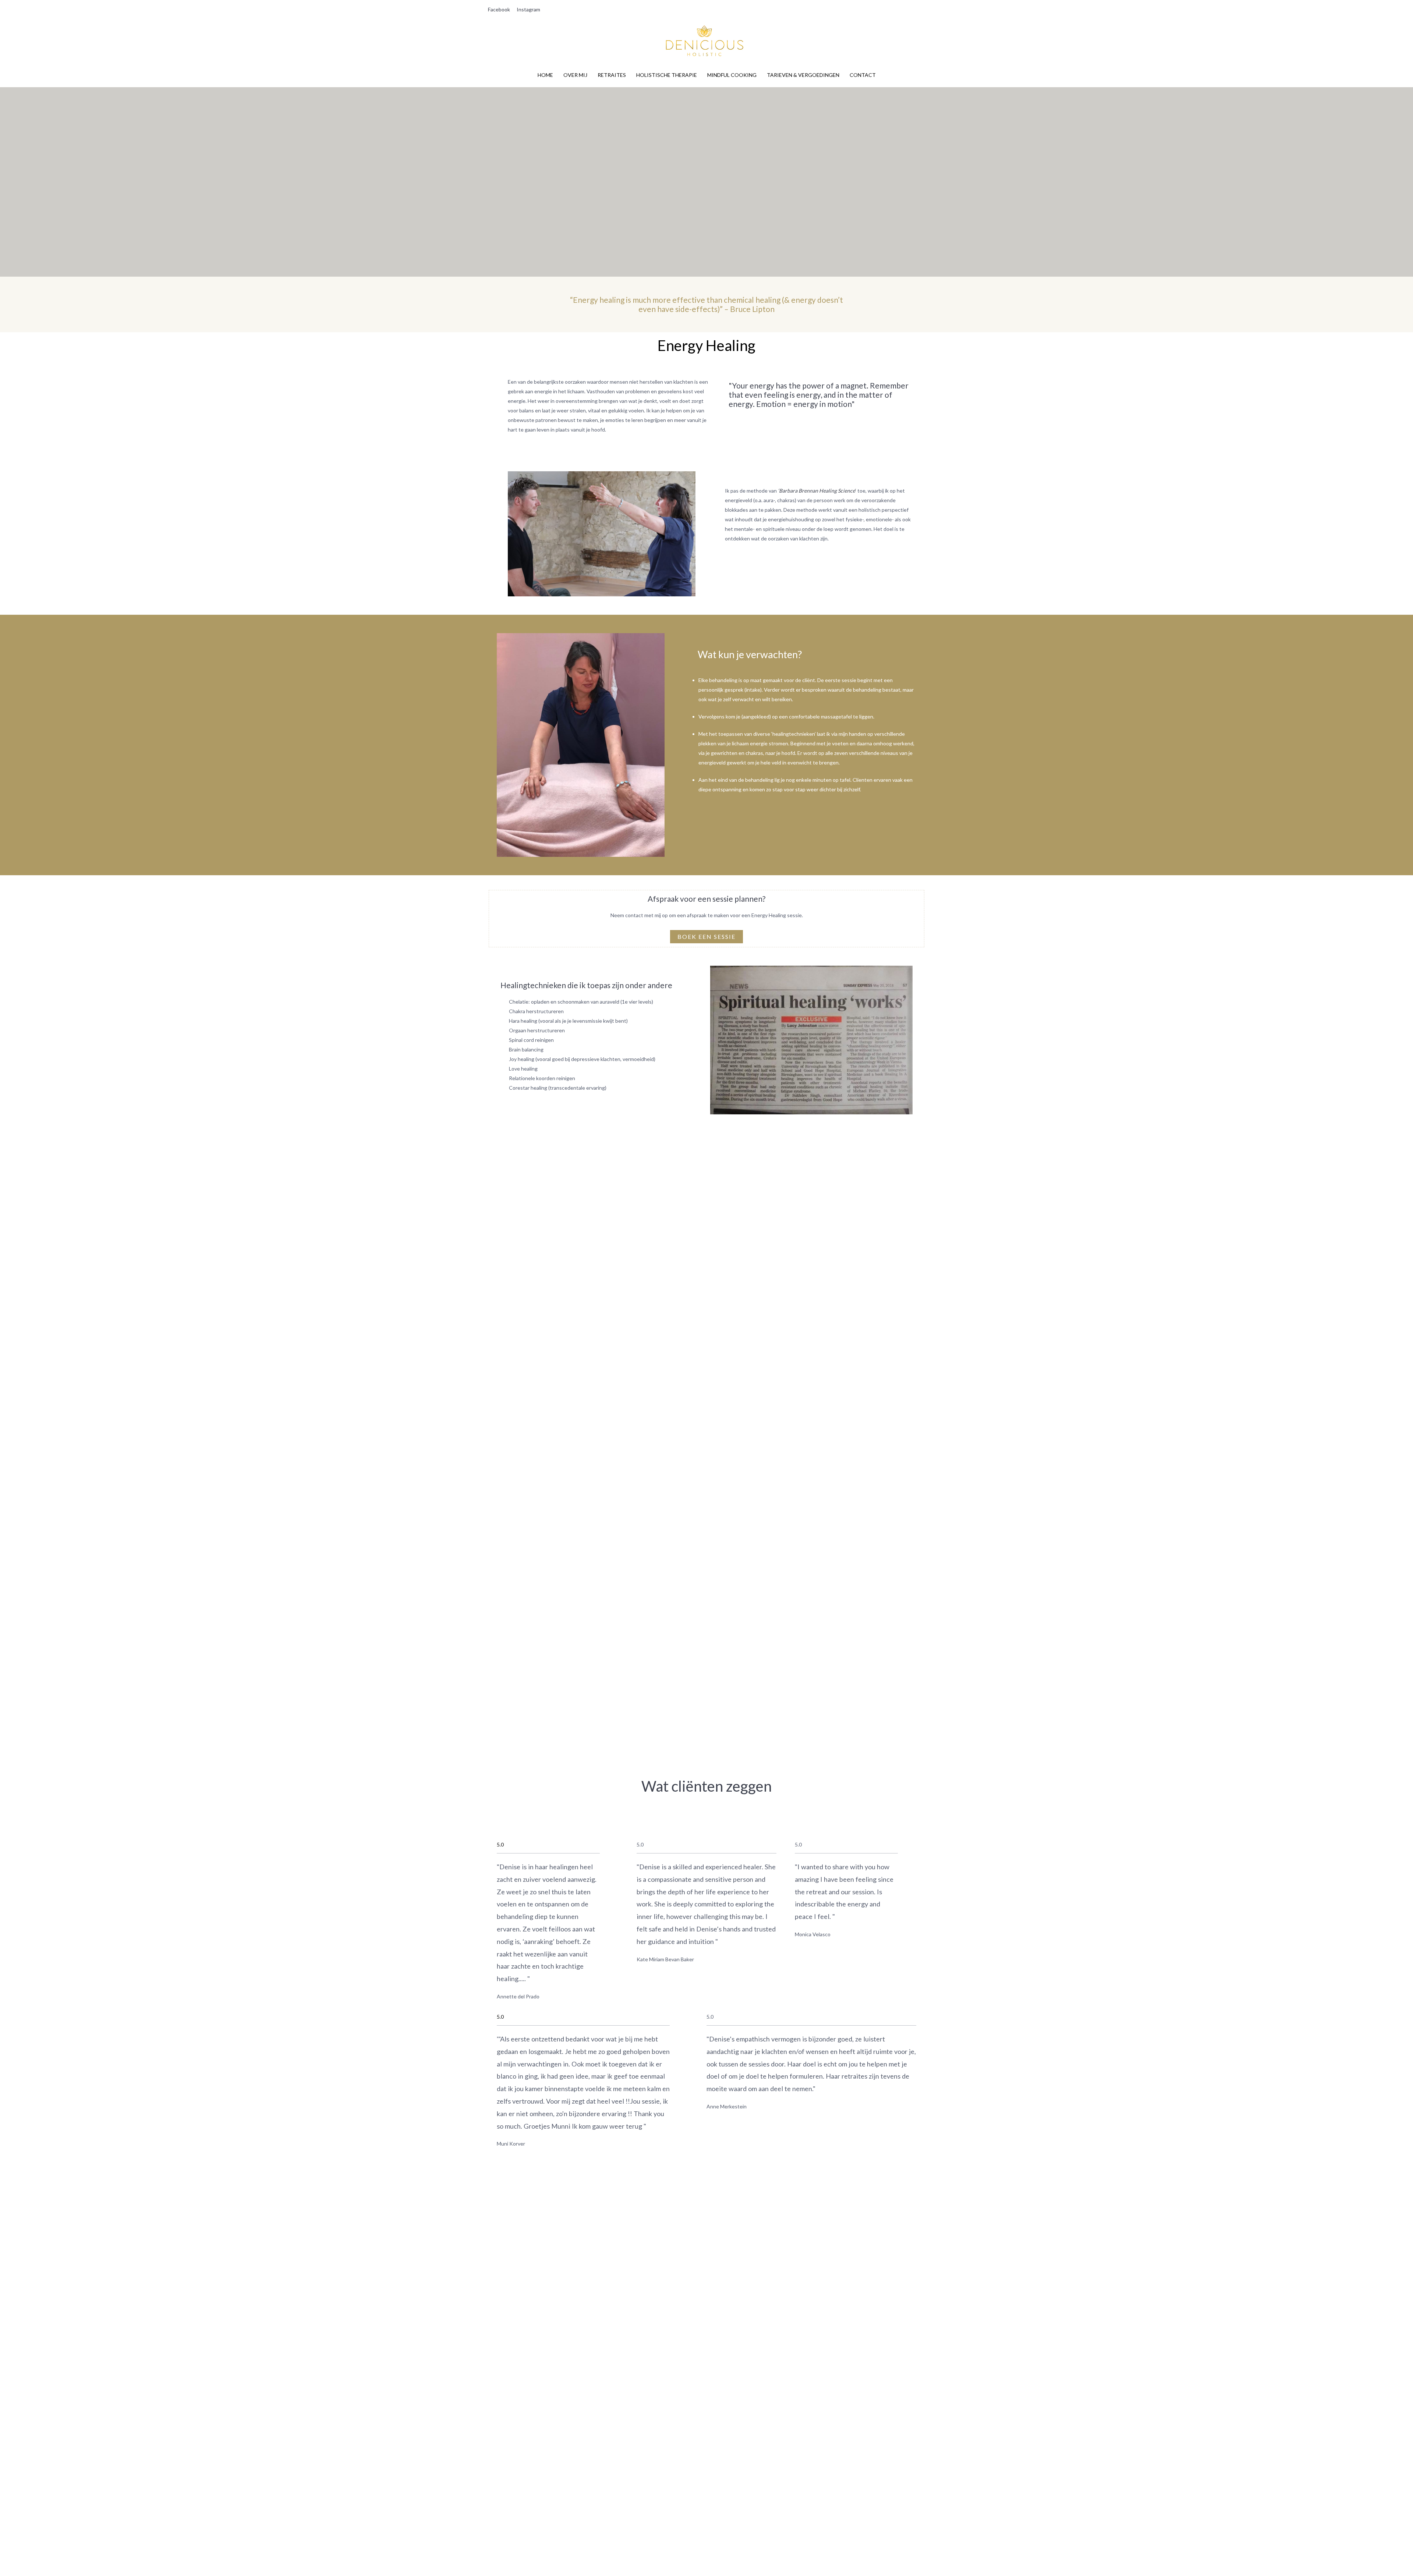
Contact (863, 75)
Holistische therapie (667, 75)
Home (545, 75)
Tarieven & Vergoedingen (803, 75)
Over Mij (575, 75)
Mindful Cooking (732, 75)
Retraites (612, 75)
